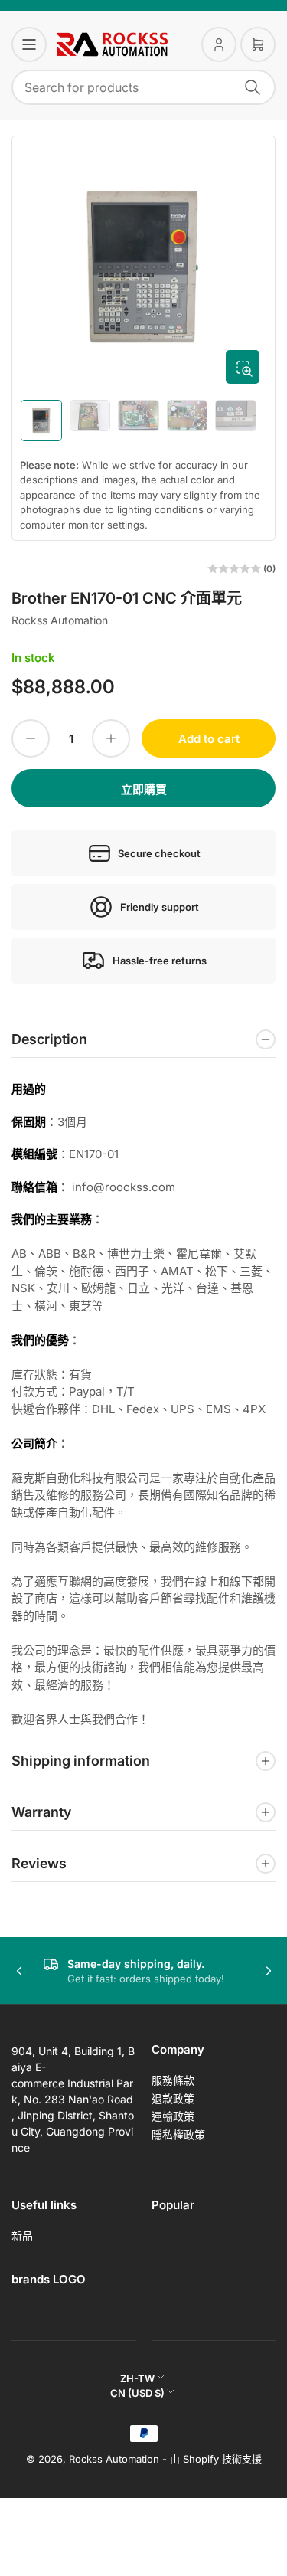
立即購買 (144, 789)
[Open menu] (29, 44)
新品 (22, 2236)
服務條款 (173, 2080)
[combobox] (143, 87)
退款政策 (173, 2098)
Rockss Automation (60, 620)
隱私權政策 (178, 2134)
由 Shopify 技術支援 (216, 2459)
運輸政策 (173, 2116)
